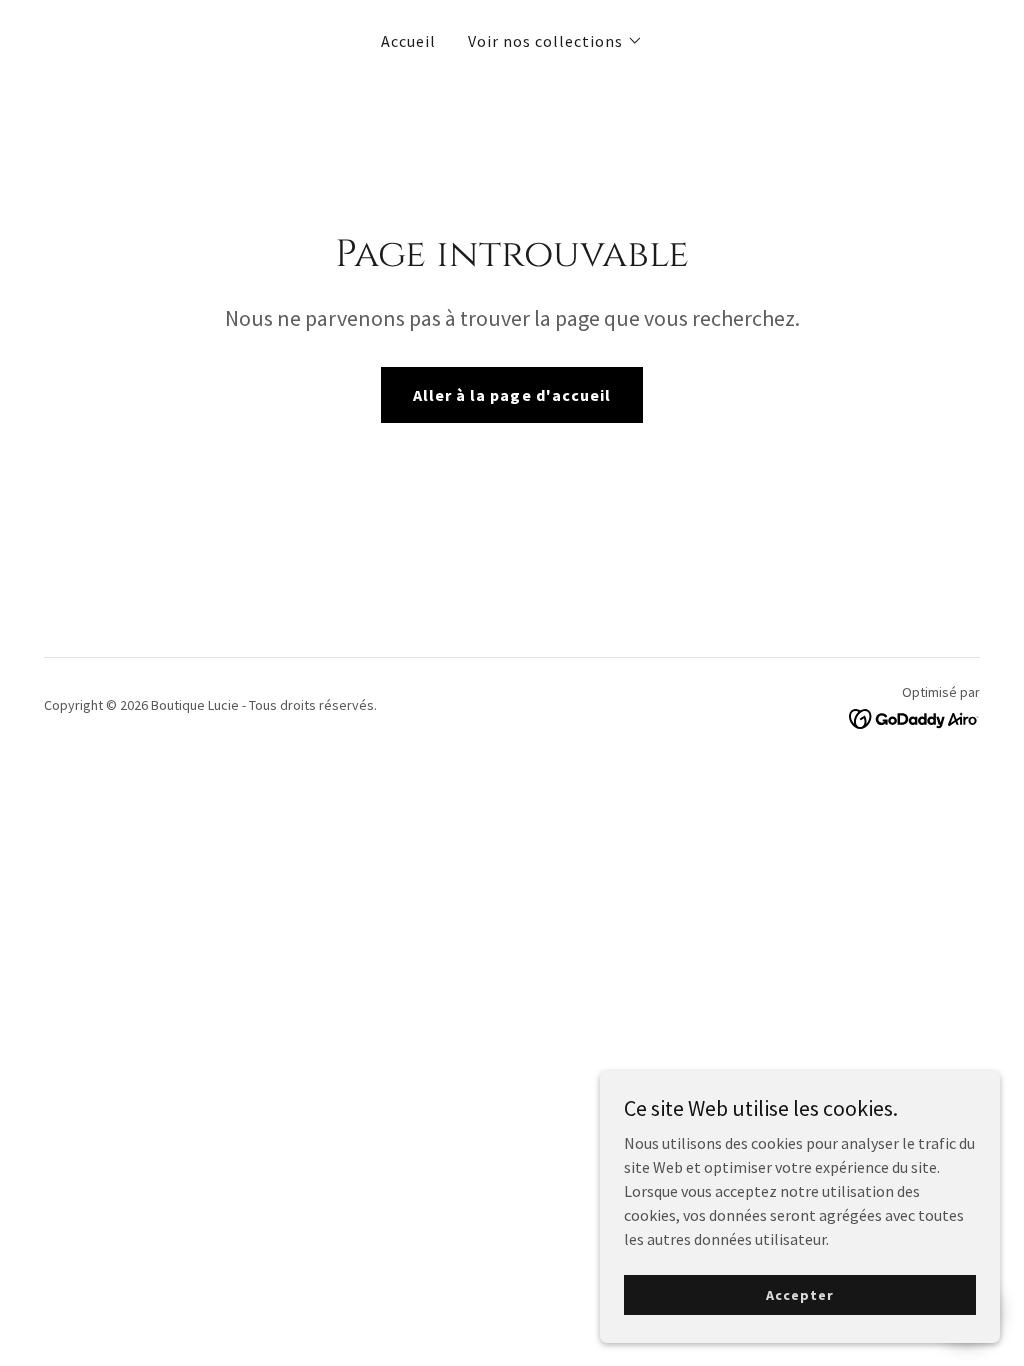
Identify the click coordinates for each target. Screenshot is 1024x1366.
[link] (914, 717)
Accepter (799, 1294)
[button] (555, 41)
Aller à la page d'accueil (511, 395)
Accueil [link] (408, 41)
